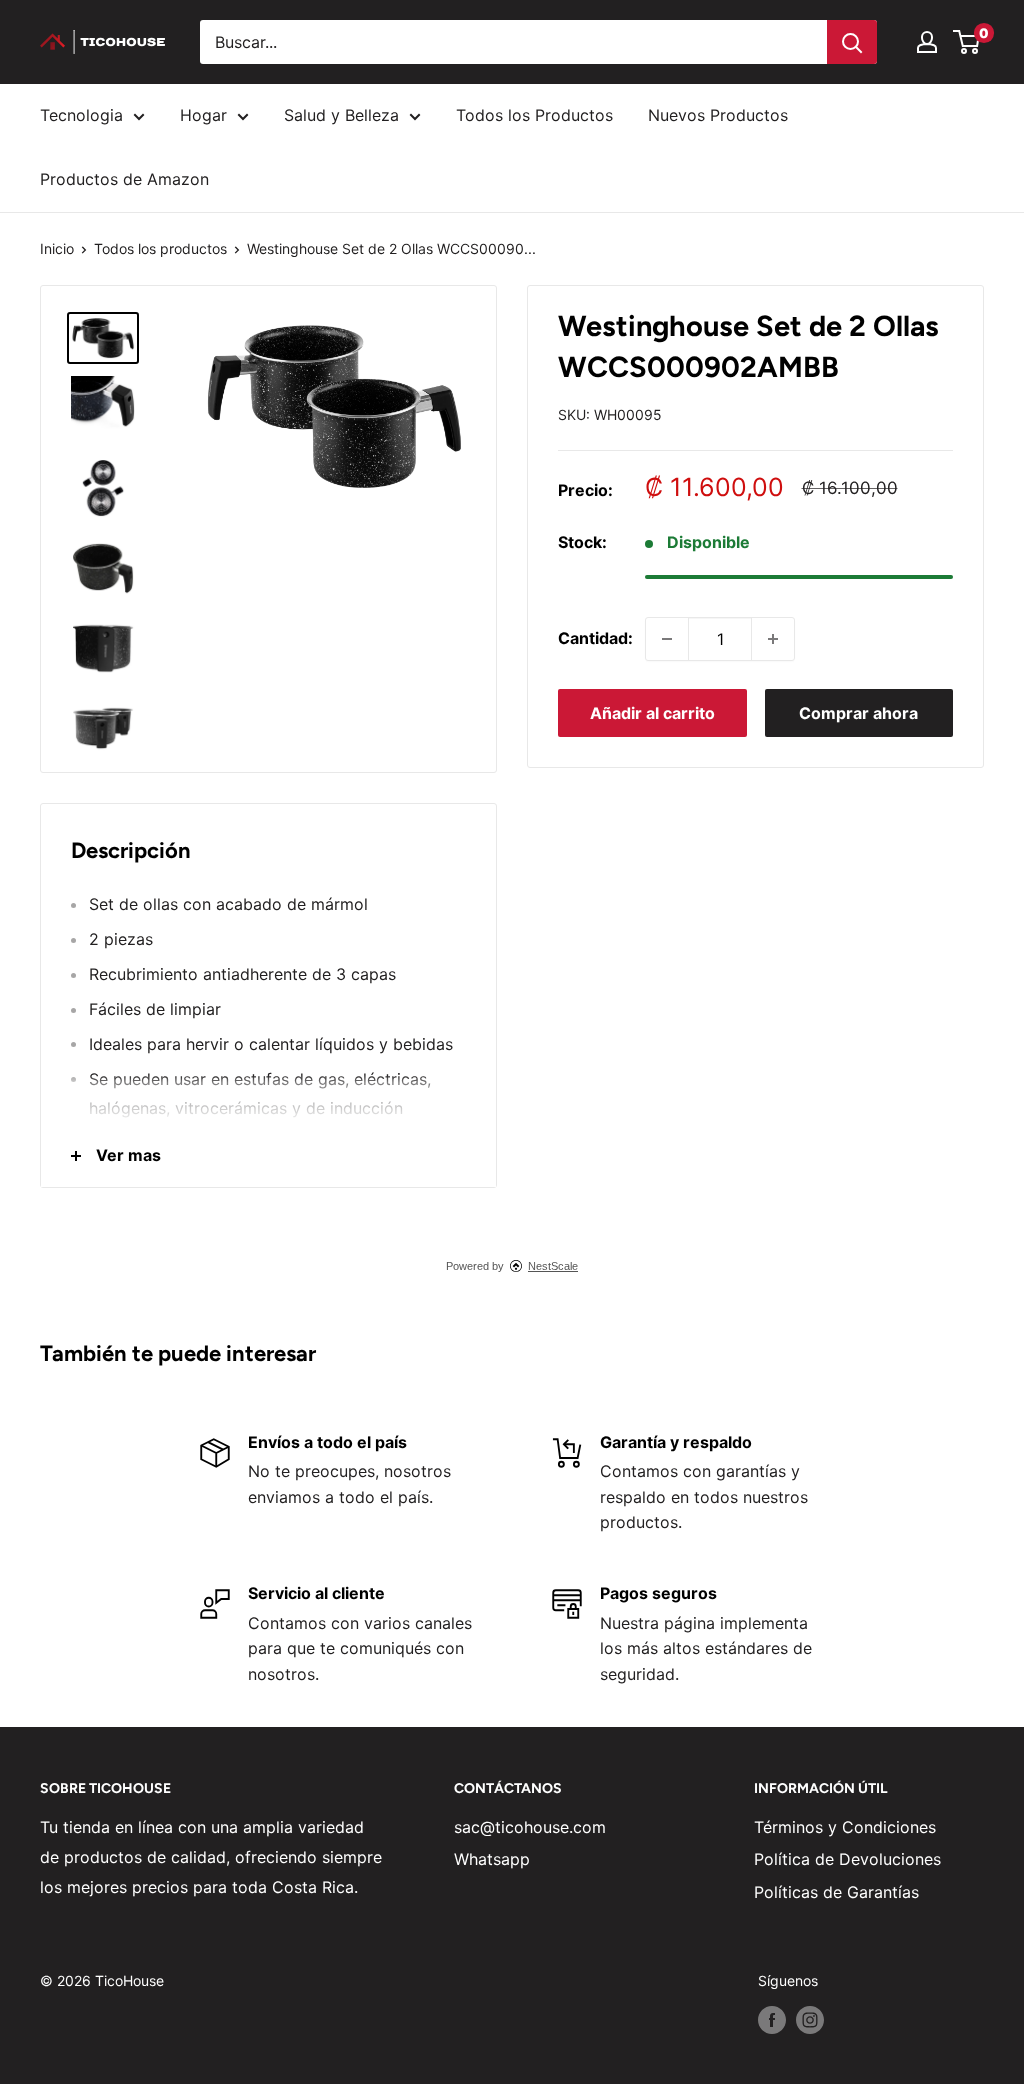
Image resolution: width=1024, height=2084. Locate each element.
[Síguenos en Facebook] (772, 2020)
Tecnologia (81, 115)
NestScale (553, 1266)
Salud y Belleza (341, 115)
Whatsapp (492, 1859)
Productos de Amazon (124, 179)
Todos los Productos (534, 115)
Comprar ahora (858, 713)
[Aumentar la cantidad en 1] (773, 639)
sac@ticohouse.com (530, 1827)
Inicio (57, 248)
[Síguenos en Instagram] (810, 2020)
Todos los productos (160, 248)
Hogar (203, 115)
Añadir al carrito (652, 713)
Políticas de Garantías (836, 1892)
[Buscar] (852, 42)
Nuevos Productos (718, 115)
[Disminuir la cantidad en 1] (667, 639)
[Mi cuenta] (927, 42)
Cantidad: (595, 638)
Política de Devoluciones (847, 1859)
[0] (967, 42)
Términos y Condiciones (845, 1827)
